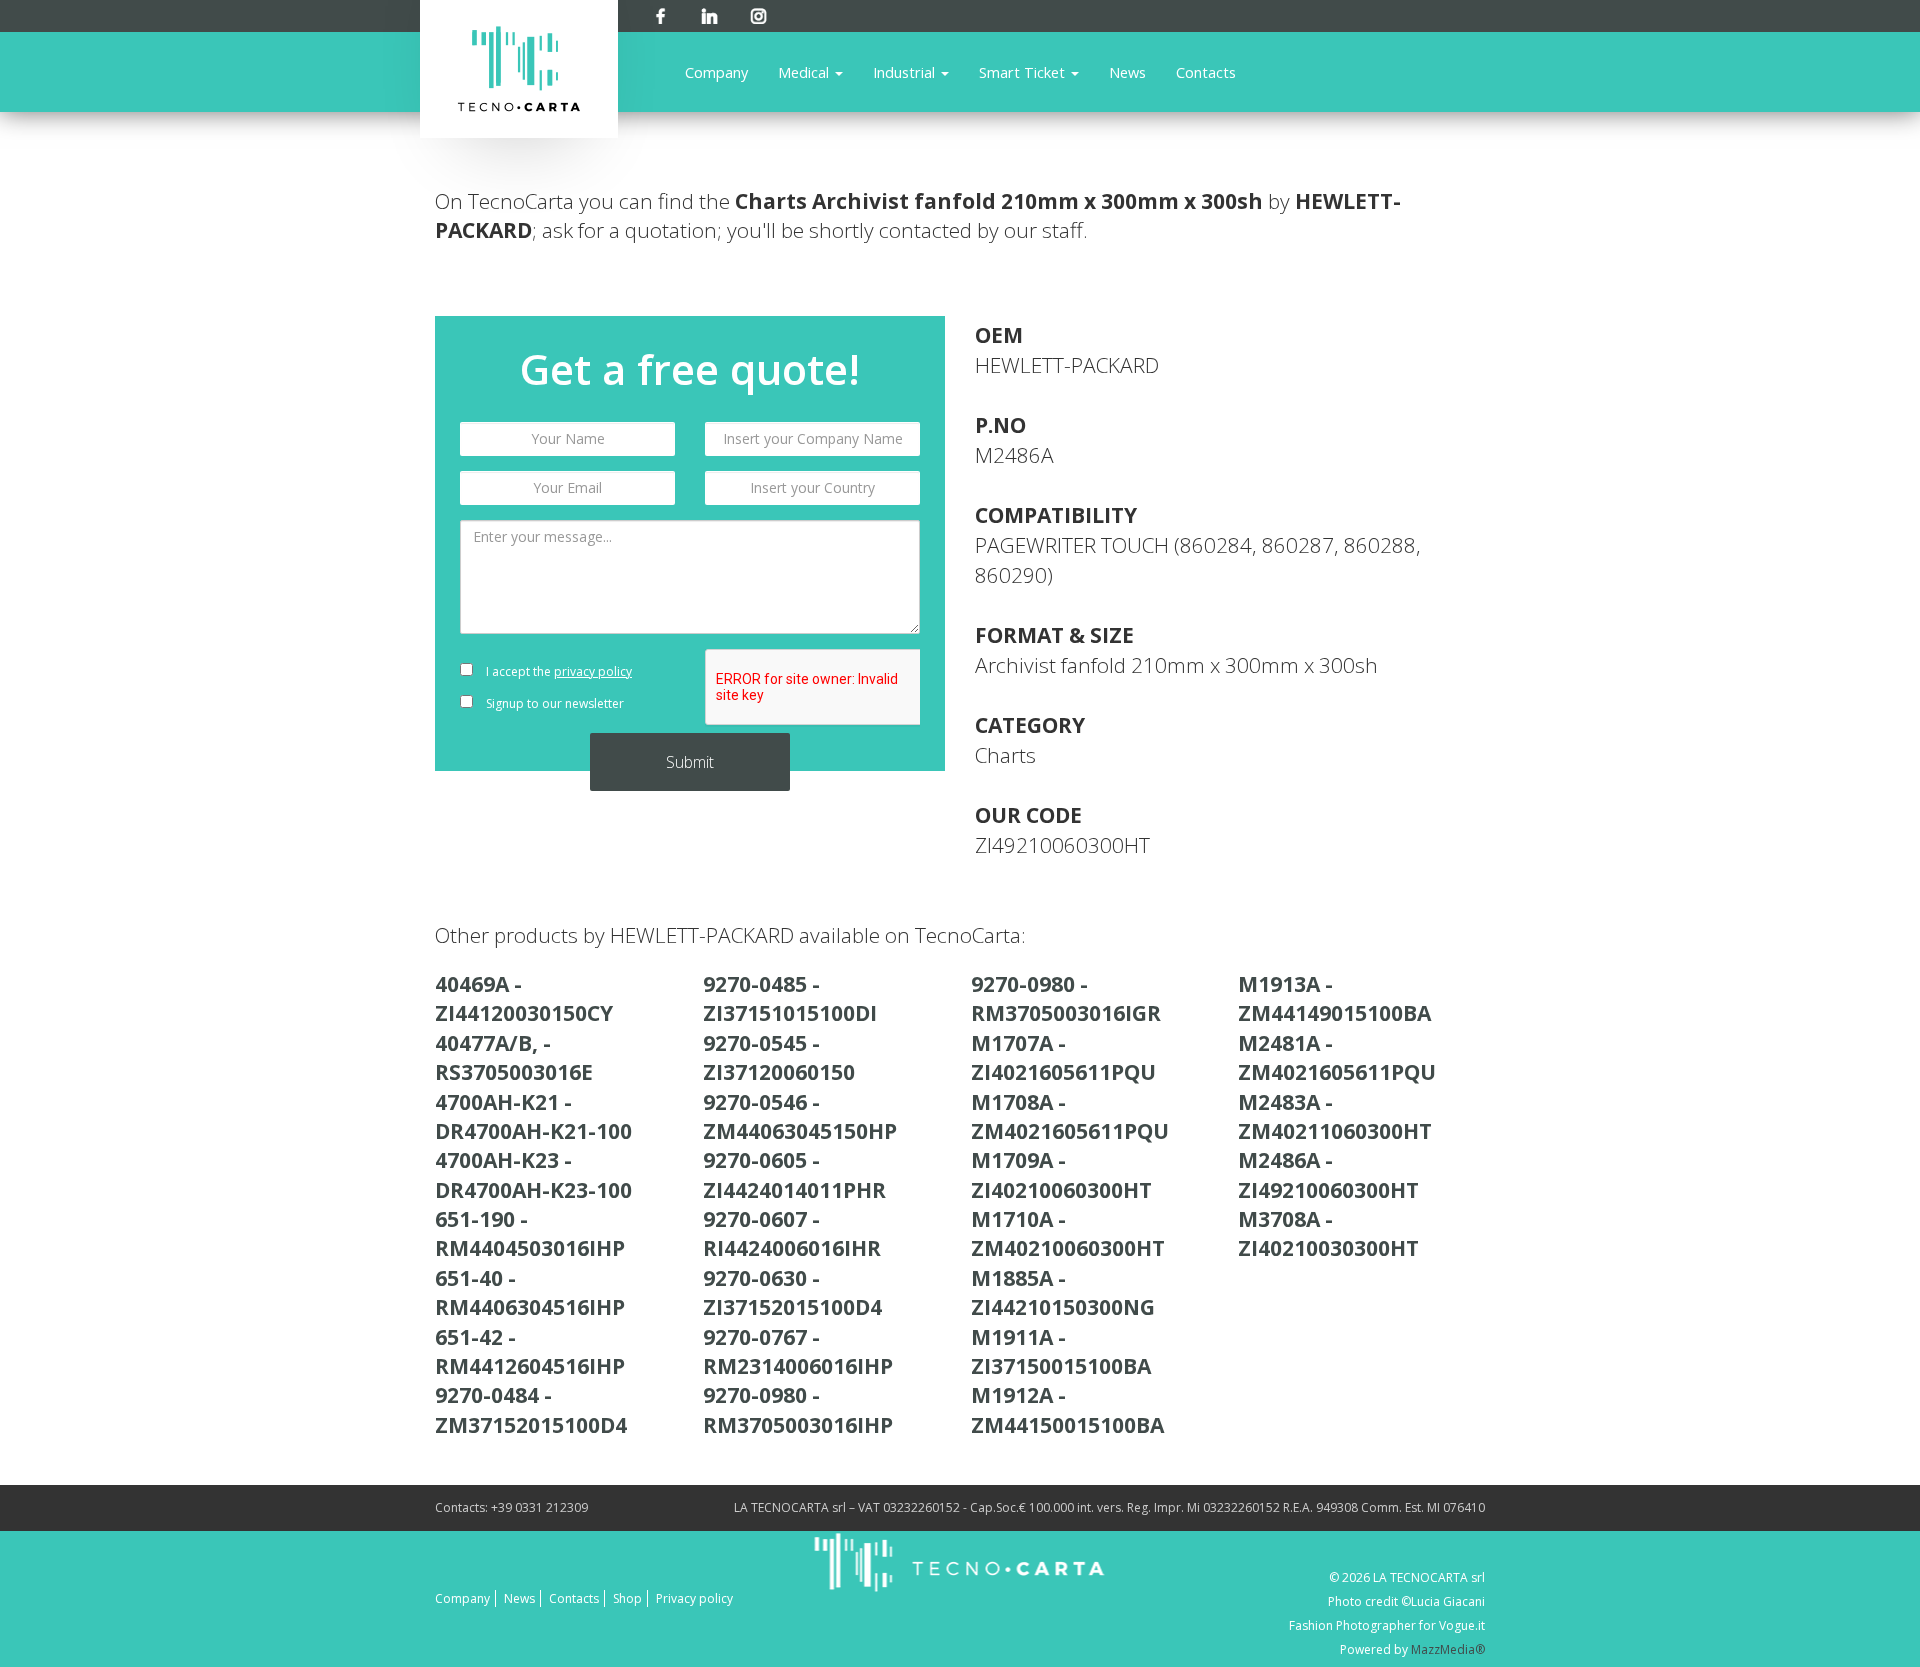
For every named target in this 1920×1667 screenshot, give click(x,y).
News (1127, 72)
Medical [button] (805, 72)
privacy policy (593, 671)
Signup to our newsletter (553, 703)
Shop (627, 1598)
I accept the (557, 671)
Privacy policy (694, 1598)
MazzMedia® (1448, 1649)
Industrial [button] (906, 72)
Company (716, 72)
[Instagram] (758, 12)
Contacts (1206, 72)
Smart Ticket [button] (1024, 72)
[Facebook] (660, 12)
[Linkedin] (709, 12)
